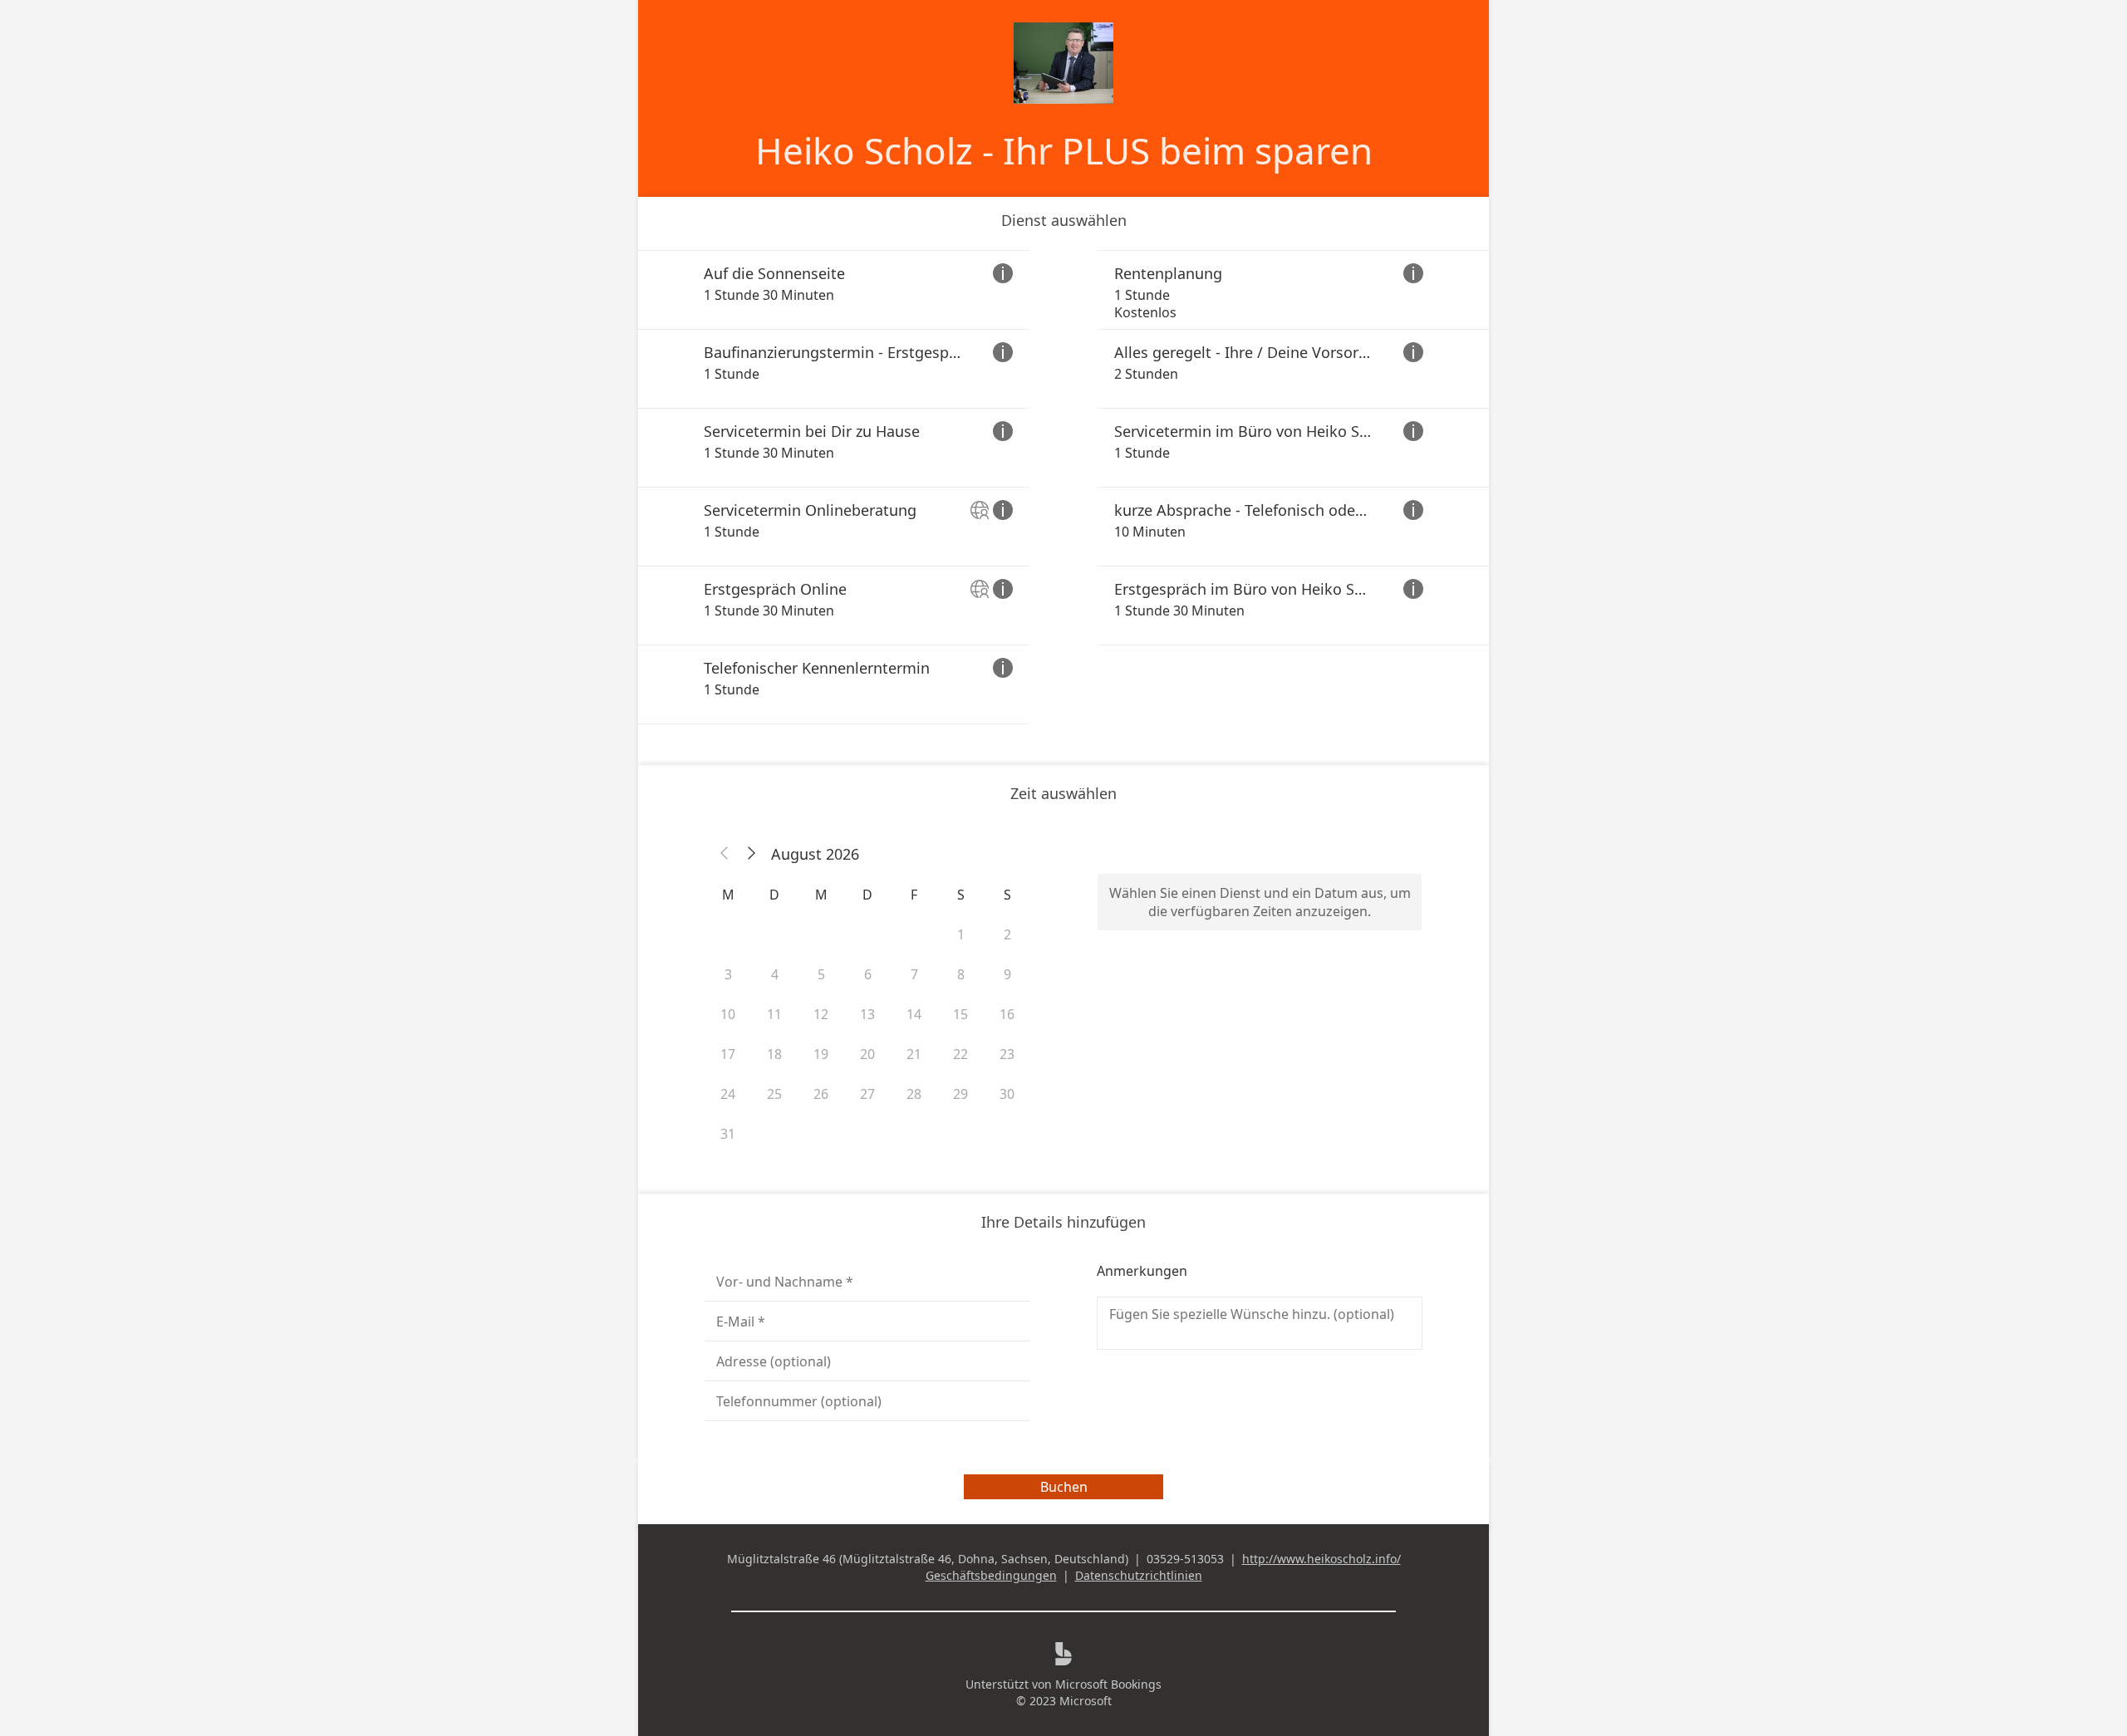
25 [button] (774, 1094)
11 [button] (774, 1014)
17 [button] (728, 1054)
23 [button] (1007, 1054)
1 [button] (961, 934)
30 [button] (1007, 1094)
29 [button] (960, 1094)
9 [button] (1007, 974)
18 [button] (774, 1054)
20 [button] (867, 1054)
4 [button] (775, 974)
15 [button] (960, 1014)
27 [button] (867, 1094)
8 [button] (961, 974)
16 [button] (1007, 1014)
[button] (725, 854)
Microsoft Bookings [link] (1108, 1684)
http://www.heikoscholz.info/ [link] (1321, 1559)
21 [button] (914, 1054)
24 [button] (728, 1094)
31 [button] (728, 1134)
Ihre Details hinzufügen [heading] (1063, 1222)
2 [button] (1007, 934)
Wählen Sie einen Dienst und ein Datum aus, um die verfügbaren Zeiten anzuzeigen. (1260, 902)
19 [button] (821, 1054)
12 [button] (821, 1014)
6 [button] (868, 974)
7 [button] (914, 974)
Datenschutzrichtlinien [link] (1139, 1575)
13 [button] (867, 1014)
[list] (1063, 487)
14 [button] (914, 1014)
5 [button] (821, 974)
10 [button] (728, 1014)
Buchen (1064, 1487)
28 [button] (914, 1094)
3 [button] (728, 974)
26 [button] (821, 1094)
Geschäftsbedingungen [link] (991, 1575)
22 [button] (960, 1054)
